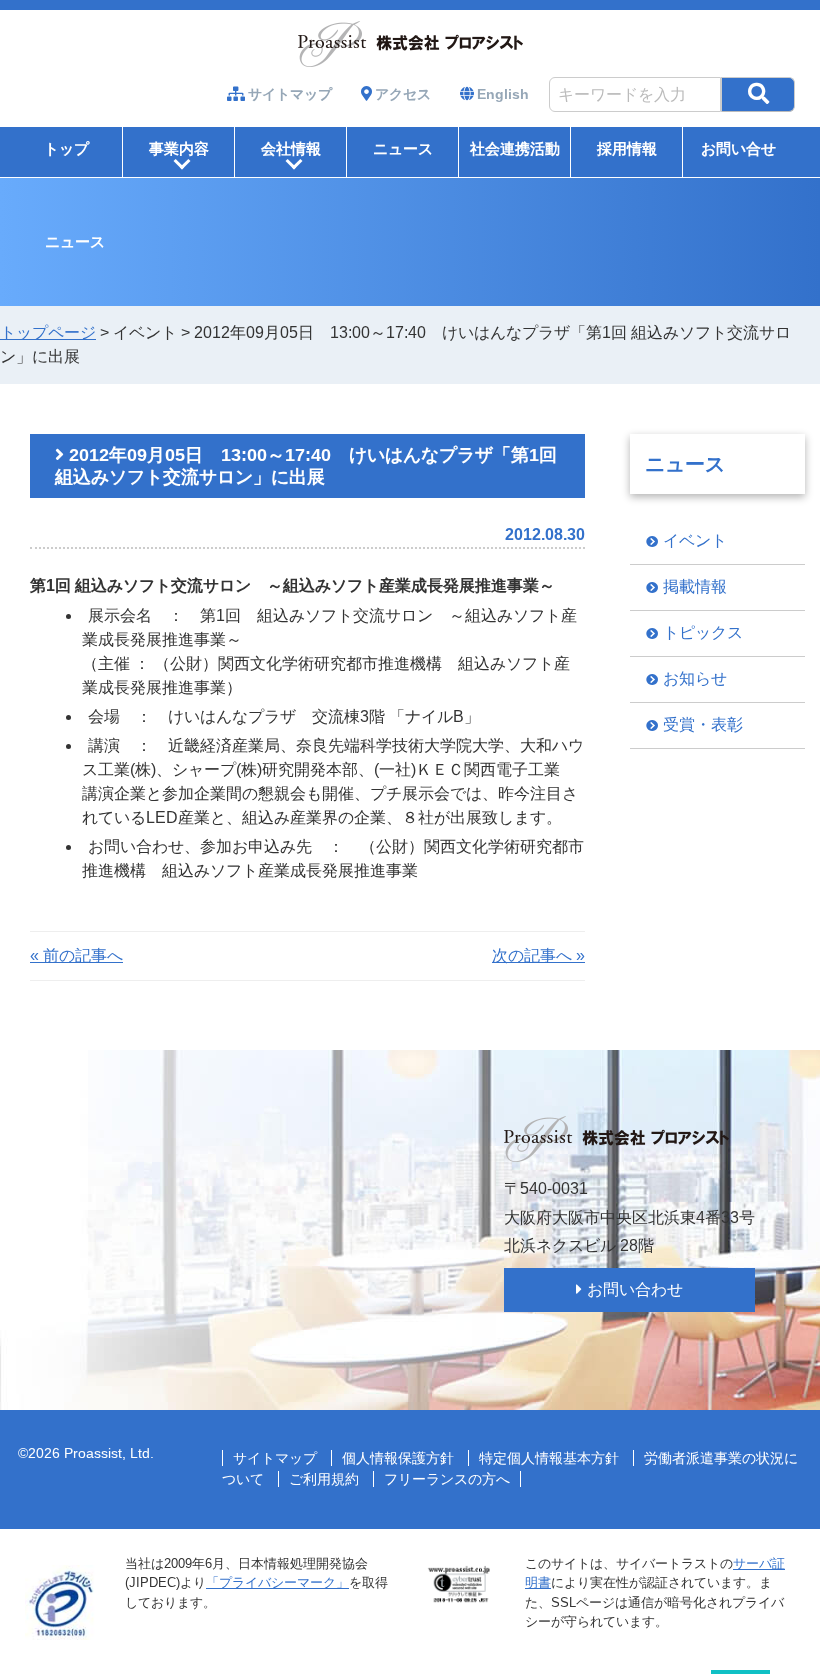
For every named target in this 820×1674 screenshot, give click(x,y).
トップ (66, 148)
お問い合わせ (635, 1289)
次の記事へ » (538, 955)
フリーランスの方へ (447, 1479)
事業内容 (179, 156)
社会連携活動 (515, 148)
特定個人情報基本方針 (549, 1458)
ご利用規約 (324, 1479)
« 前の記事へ (76, 955)
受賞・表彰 (703, 724)
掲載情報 (695, 586)
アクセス (403, 94)
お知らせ (695, 678)
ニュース (403, 148)
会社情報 (291, 156)
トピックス (703, 632)
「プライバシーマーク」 (277, 1582)
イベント (695, 540)
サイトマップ (290, 94)
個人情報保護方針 (398, 1458)
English (503, 94)
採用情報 (627, 148)
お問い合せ (738, 148)
